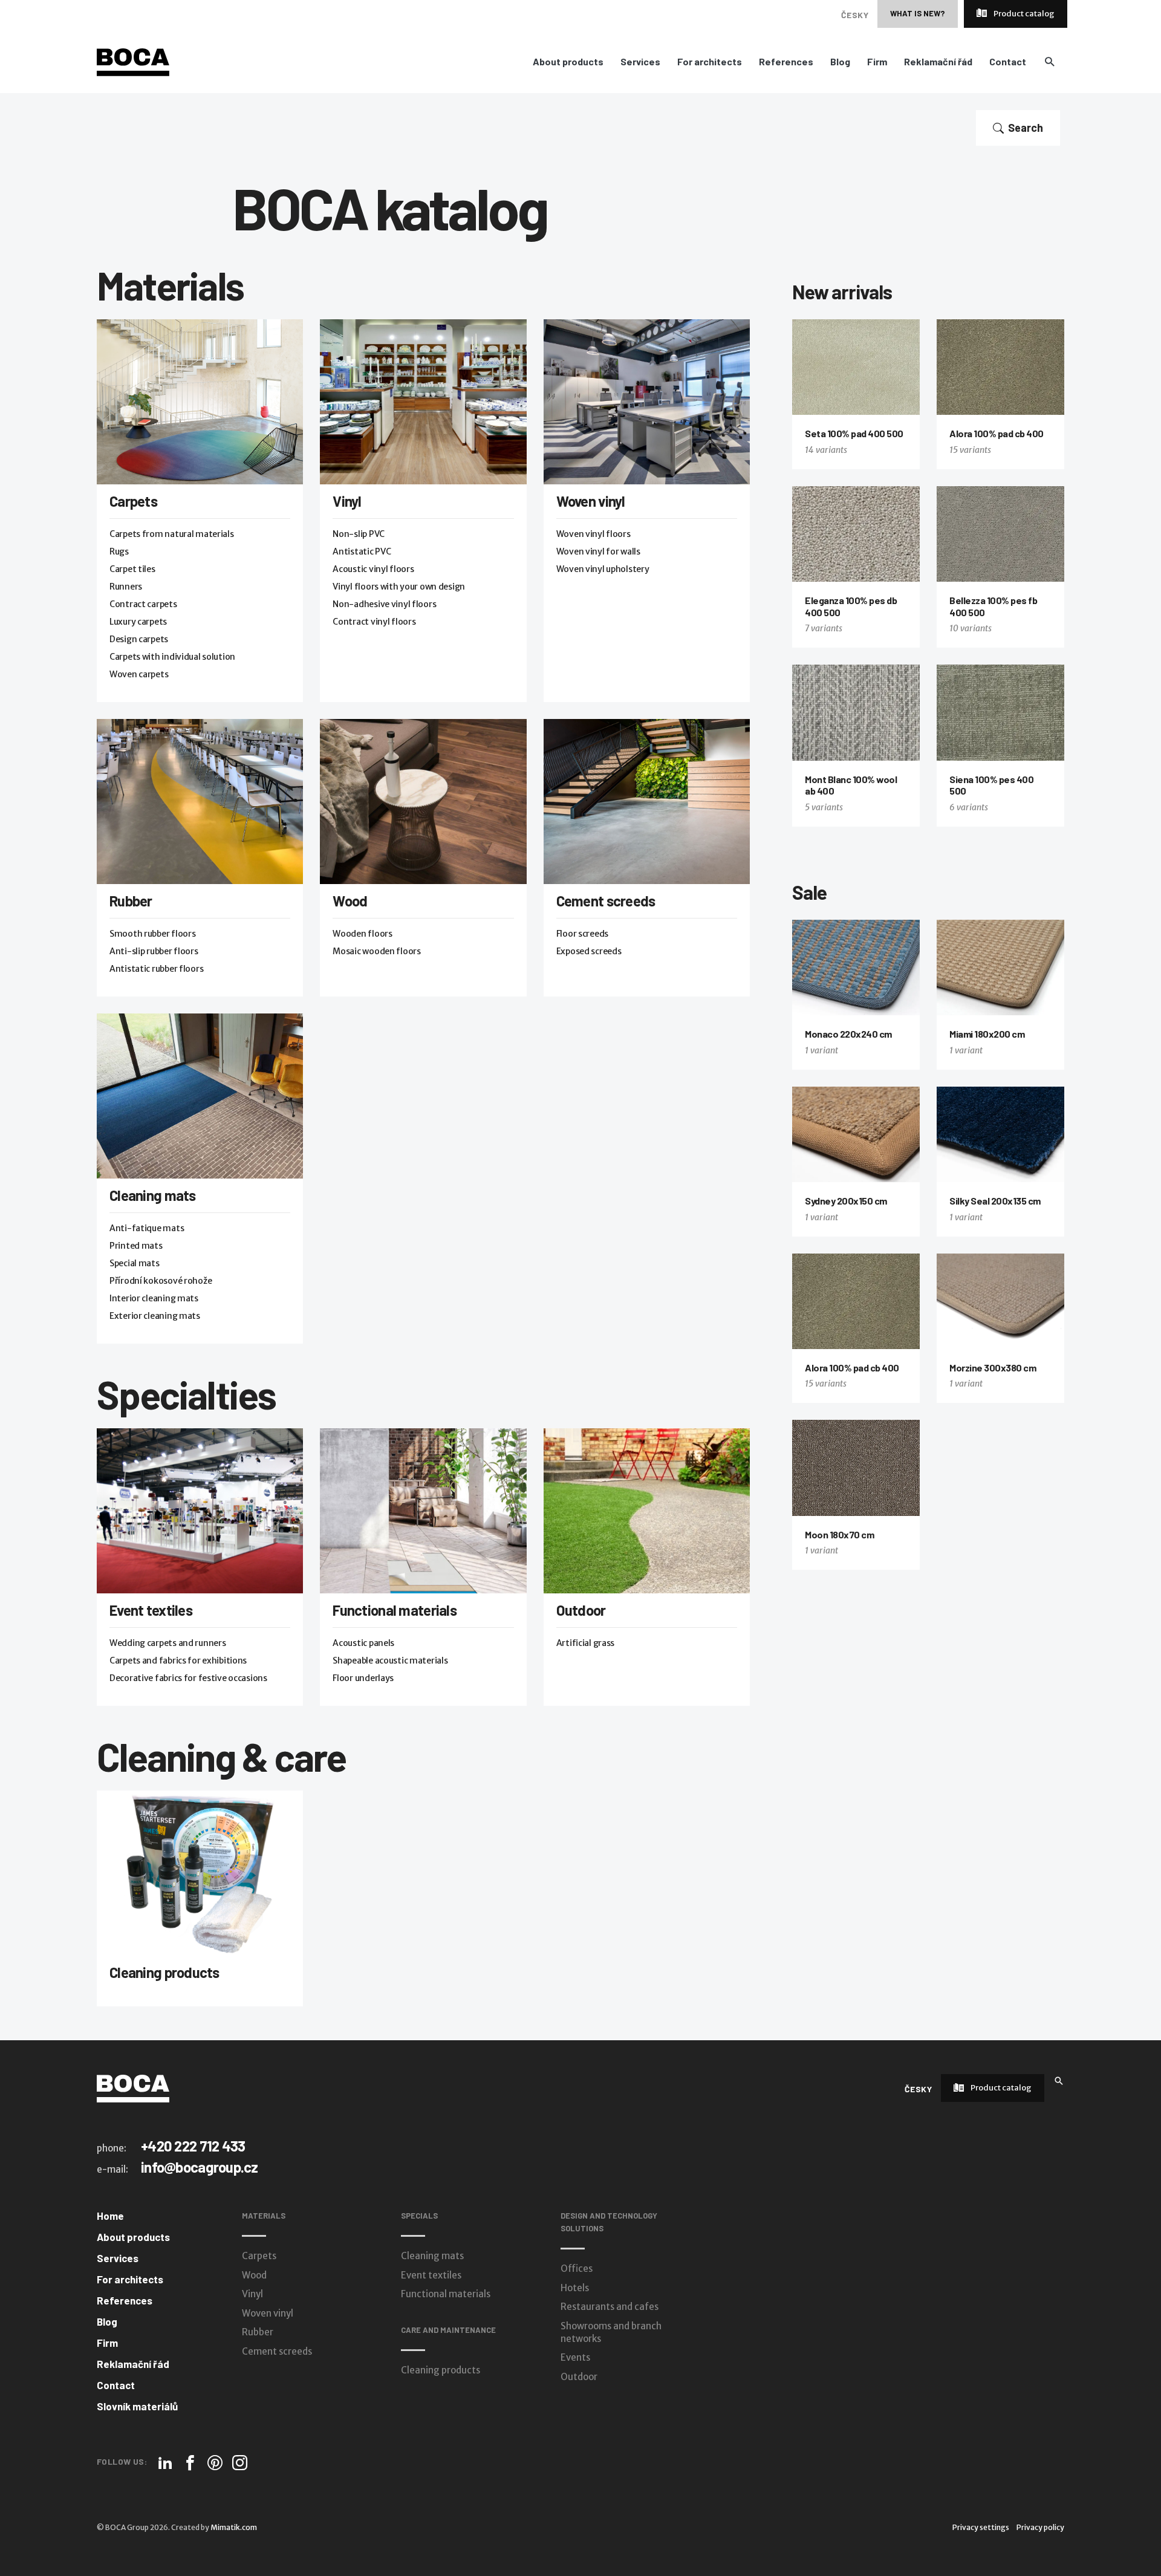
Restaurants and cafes (610, 2307)
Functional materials (395, 1610)
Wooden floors (362, 934)
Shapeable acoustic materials (390, 1660)
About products (568, 62)
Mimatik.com (234, 2527)
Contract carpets (143, 604)
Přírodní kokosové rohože (161, 1281)
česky (855, 15)
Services (640, 62)
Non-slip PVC (359, 534)
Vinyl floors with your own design (399, 587)
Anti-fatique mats (147, 1228)
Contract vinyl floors (374, 622)
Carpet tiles (132, 569)
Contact (1008, 62)
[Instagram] (240, 2463)
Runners (126, 587)
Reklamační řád (938, 62)
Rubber (131, 901)
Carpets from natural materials (172, 534)
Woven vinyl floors (594, 534)
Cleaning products (164, 1972)
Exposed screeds (589, 951)
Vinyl (347, 501)
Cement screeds (606, 901)
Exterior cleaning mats (155, 1316)
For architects (710, 62)
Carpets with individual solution (172, 657)
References (786, 62)
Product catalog (1023, 14)
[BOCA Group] (133, 2088)
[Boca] (133, 62)
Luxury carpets (138, 622)
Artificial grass (586, 1643)
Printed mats (136, 1246)
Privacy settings (981, 2527)
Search (1026, 128)
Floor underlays (363, 1678)
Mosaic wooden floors (376, 951)
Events (575, 2357)
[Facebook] (190, 2463)
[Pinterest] (215, 2463)
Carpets (133, 501)
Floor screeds (582, 934)
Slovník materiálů (137, 2406)
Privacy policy (1040, 2527)
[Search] (1059, 2080)
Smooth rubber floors (152, 934)
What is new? (918, 13)
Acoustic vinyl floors (373, 569)
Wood (350, 901)
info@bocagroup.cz (200, 2167)
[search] (1049, 61)
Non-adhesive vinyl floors (384, 604)
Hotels (575, 2288)
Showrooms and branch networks (611, 2332)
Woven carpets (139, 674)
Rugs (119, 551)
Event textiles (151, 1610)
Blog (840, 62)
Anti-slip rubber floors (154, 951)
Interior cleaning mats (154, 1298)
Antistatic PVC (362, 551)
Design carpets (139, 639)
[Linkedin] (165, 2463)
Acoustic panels (363, 1643)
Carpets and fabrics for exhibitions (178, 1660)
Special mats (135, 1263)
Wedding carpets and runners (167, 1643)
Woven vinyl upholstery (603, 569)
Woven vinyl (591, 501)
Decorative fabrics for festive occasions (188, 1678)
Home (110, 2216)
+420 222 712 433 (193, 2146)
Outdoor (581, 1610)
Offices (577, 2269)
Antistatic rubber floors (156, 969)
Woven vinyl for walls (598, 551)
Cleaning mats (153, 1195)
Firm (877, 62)
